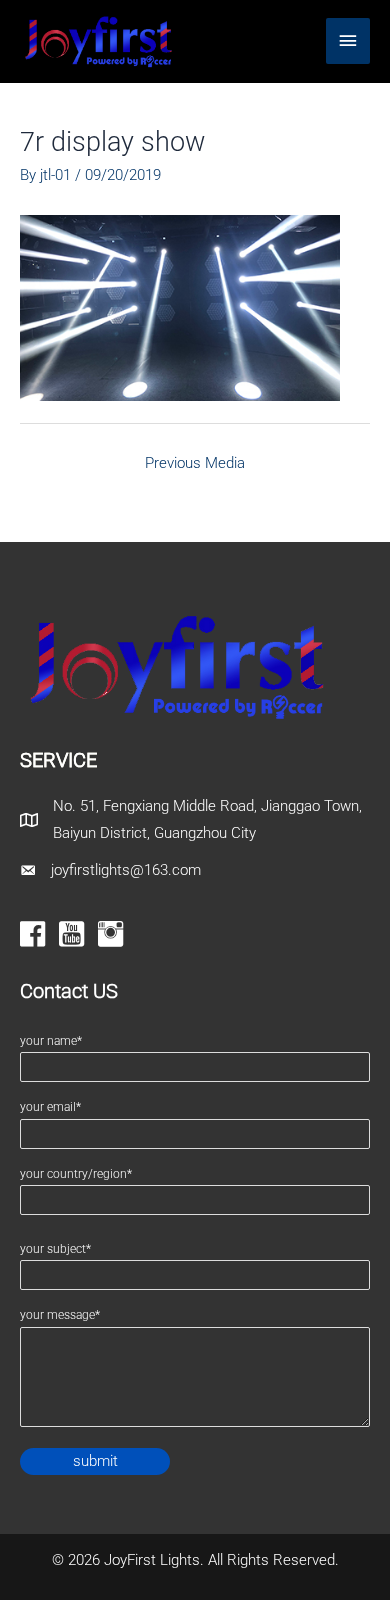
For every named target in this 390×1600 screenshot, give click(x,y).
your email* (50, 1107)
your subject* (55, 1249)
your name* (51, 1041)
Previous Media (195, 463)
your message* (60, 1315)
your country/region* (76, 1174)
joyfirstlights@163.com (126, 870)
